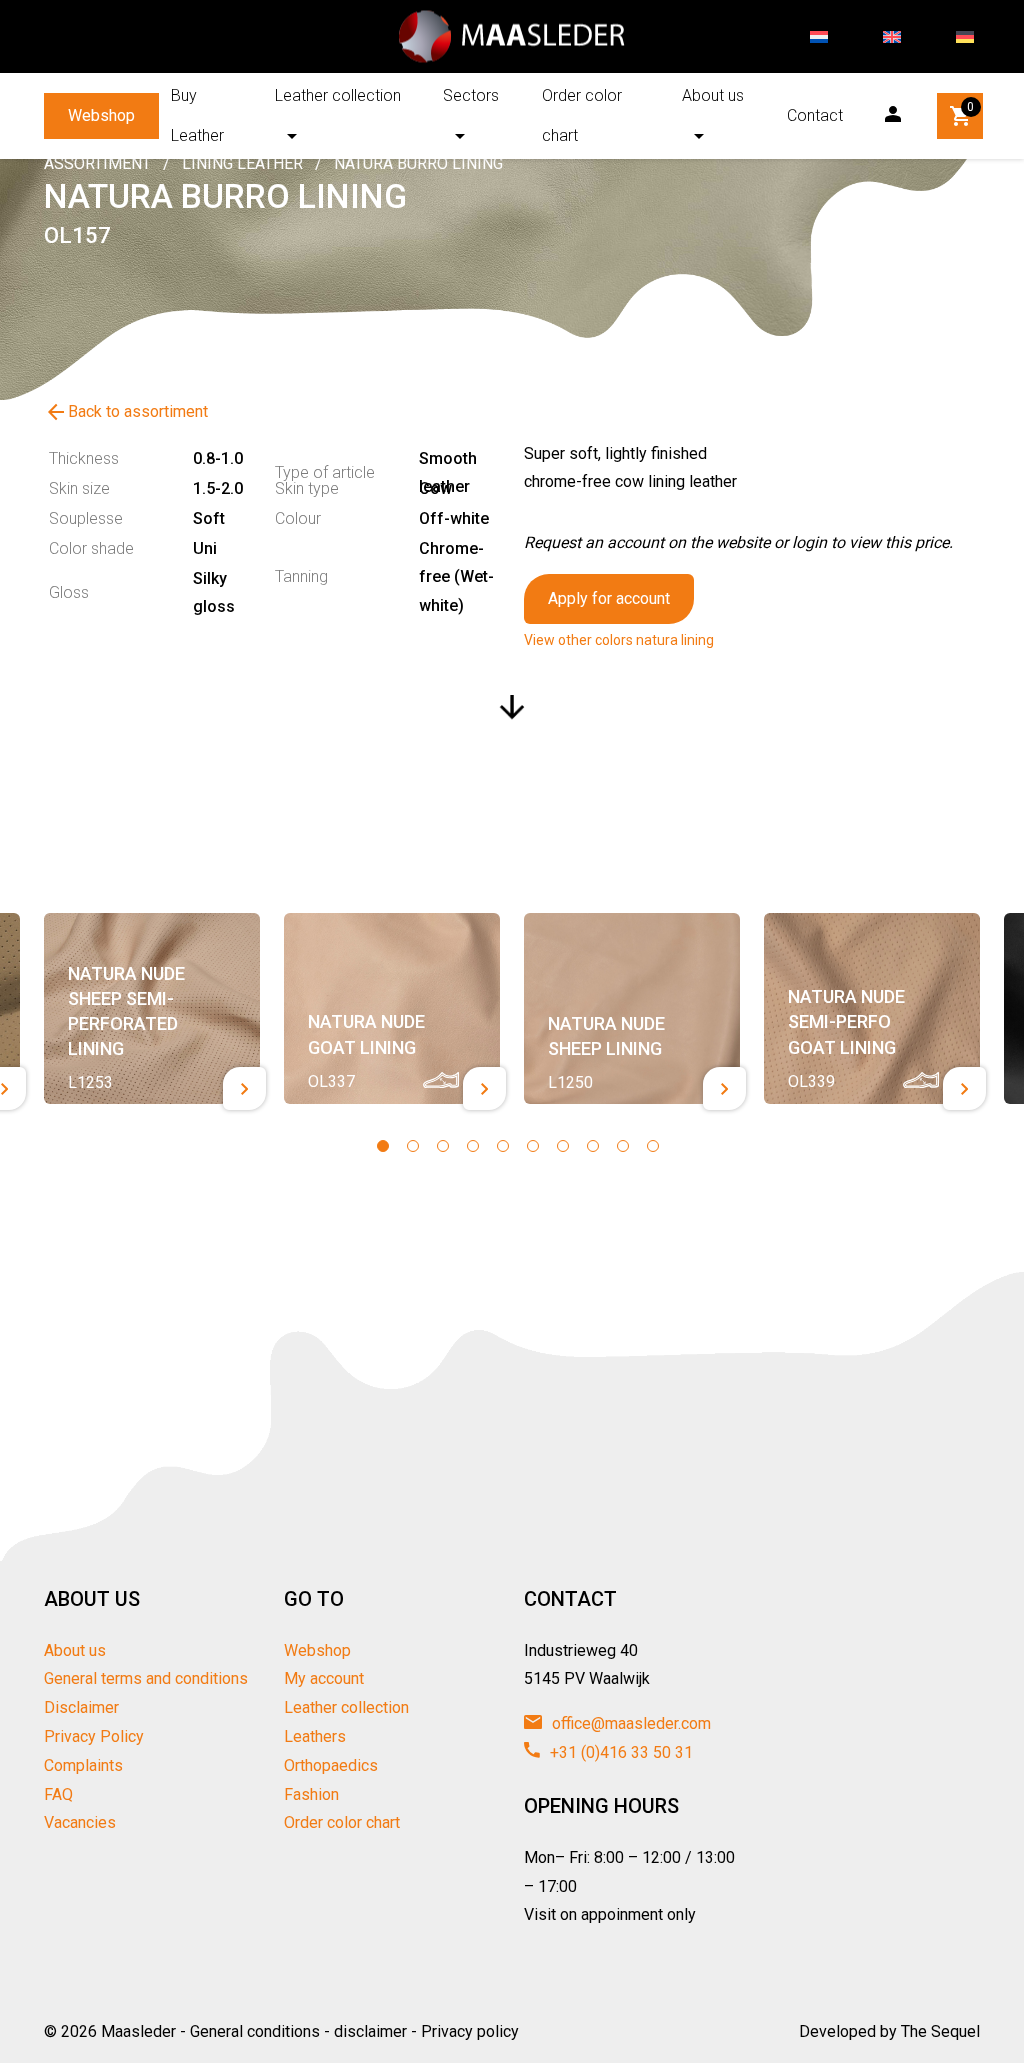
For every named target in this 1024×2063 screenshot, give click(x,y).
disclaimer (370, 2031)
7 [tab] (563, 1146)
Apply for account (609, 598)
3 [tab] (443, 1146)
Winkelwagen (970, 107)
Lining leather (242, 163)
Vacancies (80, 1822)
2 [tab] (413, 1146)
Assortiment (97, 163)
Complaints (83, 1765)
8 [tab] (593, 1146)
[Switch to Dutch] (819, 37)
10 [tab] (653, 1146)
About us (713, 95)
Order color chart (582, 115)
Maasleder (138, 2031)
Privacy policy (470, 2031)
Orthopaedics (331, 1765)
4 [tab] (473, 1146)
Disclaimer (81, 1707)
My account (324, 1678)
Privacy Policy (94, 1736)
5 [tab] (503, 1146)
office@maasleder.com (629, 1723)
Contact (815, 115)
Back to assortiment (126, 412)
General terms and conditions (146, 1678)
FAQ (58, 1794)
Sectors (471, 95)
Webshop (101, 115)
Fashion (311, 1794)
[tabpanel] (152, 1009)
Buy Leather (197, 115)
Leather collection (338, 95)
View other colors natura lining (619, 640)
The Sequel (940, 2031)
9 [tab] (623, 1146)
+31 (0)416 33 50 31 (619, 1752)
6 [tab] (533, 1146)
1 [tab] (383, 1146)
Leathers (315, 1736)
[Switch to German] (965, 37)
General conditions (255, 2031)
